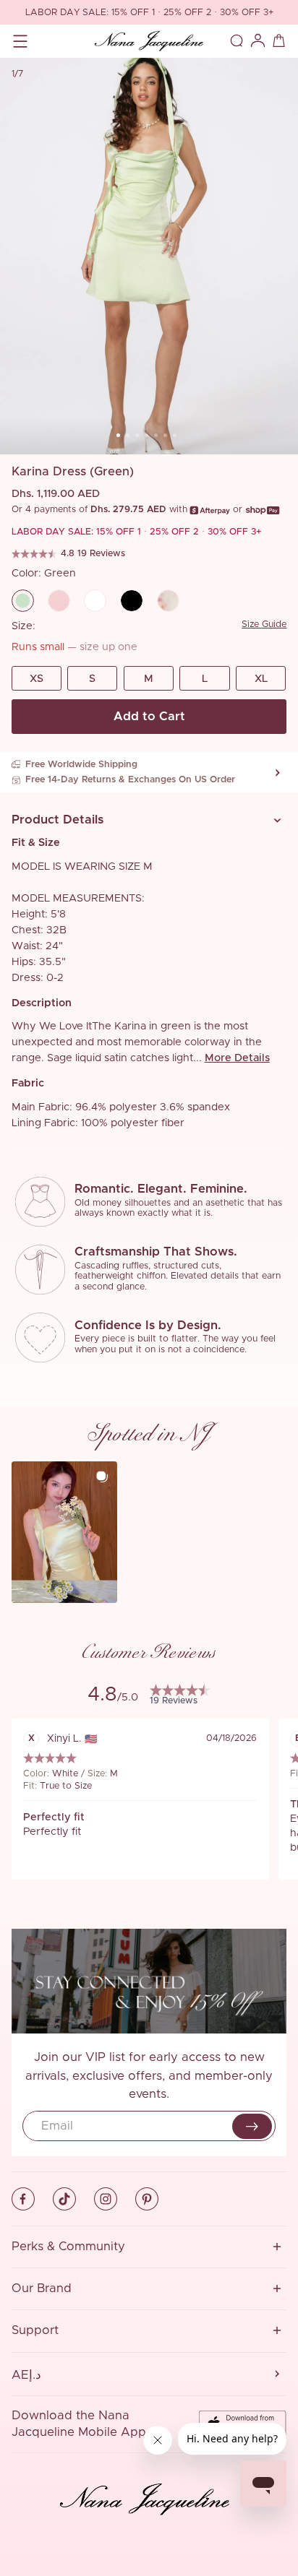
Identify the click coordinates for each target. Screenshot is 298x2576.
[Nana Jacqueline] (149, 40)
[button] (149, 820)
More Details (237, 1058)
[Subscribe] (252, 2127)
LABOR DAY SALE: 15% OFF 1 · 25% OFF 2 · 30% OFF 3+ (149, 13)
